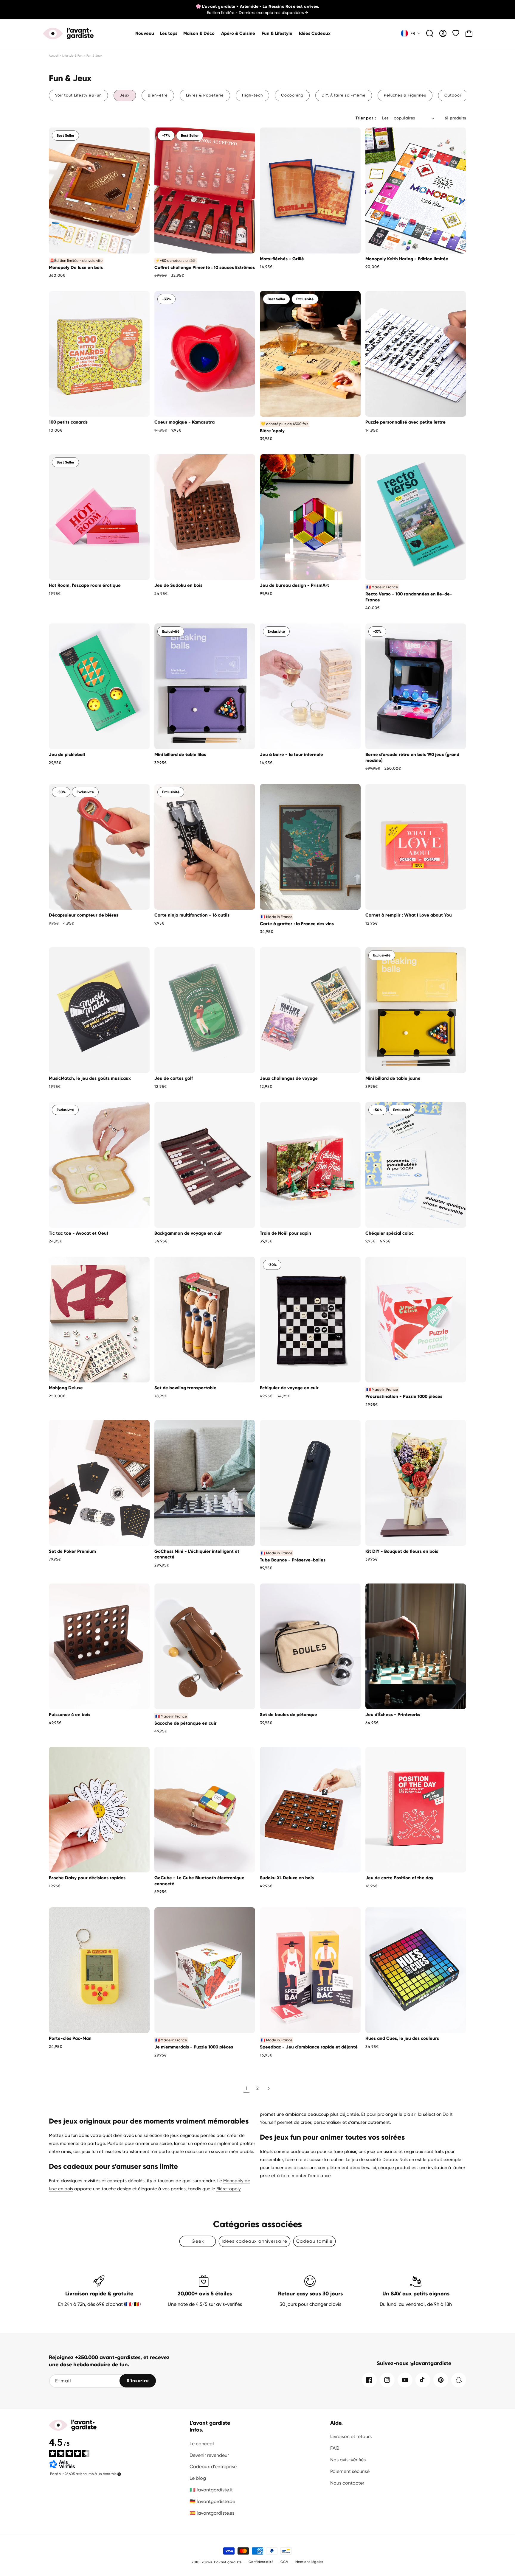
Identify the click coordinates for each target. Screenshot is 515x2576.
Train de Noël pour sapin (286, 1233)
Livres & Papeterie (205, 95)
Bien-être (158, 95)
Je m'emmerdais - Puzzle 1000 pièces (194, 2047)
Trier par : (366, 118)
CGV (284, 2562)
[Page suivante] (269, 2088)
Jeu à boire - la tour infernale (291, 755)
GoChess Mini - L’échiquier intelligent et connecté (197, 1554)
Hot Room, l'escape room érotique (85, 585)
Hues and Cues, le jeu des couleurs (402, 2038)
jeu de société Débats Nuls (380, 2160)
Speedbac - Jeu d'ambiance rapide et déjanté (309, 2047)
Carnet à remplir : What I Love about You (409, 915)
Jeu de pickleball (67, 755)
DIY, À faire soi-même (344, 95)
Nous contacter (347, 2483)
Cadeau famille (314, 2241)
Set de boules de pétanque (288, 1715)
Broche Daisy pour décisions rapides (87, 1878)
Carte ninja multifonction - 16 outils (192, 915)
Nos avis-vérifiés (348, 2460)
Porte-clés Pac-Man (70, 2038)
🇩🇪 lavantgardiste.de (212, 2501)
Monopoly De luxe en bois (76, 267)
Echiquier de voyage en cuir (289, 1388)
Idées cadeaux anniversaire (255, 2241)
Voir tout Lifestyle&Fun (78, 95)
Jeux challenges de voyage (289, 1078)
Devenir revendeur (209, 2455)
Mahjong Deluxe (66, 1388)
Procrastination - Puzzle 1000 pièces (404, 1396)
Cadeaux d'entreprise (213, 2467)
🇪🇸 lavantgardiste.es (212, 2513)
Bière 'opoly (272, 431)
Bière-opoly (229, 2189)
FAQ (335, 2448)
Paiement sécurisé (350, 2471)
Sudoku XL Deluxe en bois (287, 1878)
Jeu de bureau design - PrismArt (294, 585)
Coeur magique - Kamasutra (184, 422)
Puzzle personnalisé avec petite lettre (405, 422)
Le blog (198, 2478)
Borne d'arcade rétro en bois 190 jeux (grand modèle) (412, 757)
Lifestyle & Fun (72, 56)
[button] (199, 34)
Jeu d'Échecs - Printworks (393, 1715)
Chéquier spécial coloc (390, 1233)
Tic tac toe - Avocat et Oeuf (79, 1233)
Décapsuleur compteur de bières (84, 915)
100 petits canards (68, 422)
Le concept (202, 2444)
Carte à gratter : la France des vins (297, 924)
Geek (198, 2241)
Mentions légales (309, 2562)
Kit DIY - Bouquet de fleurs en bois (402, 1551)
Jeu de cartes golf (174, 1078)
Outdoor (453, 95)
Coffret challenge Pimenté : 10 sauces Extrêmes (205, 267)
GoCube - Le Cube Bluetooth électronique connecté (199, 1881)
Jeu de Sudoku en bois (178, 585)
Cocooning (292, 95)
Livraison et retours (351, 2436)
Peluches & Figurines (405, 95)
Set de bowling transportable (185, 1388)
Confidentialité (261, 2562)
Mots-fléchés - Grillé (282, 259)
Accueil (54, 56)
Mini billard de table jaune (393, 1078)
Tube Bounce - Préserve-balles (293, 1560)
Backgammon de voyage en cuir (188, 1233)
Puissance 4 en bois (70, 1715)
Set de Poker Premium (72, 1551)
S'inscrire (138, 2381)
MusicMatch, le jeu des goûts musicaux (90, 1078)
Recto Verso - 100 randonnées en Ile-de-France (409, 597)
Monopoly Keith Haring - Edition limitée (407, 259)
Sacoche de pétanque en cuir (186, 1723)
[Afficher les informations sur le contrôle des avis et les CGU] (119, 2474)
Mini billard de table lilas (180, 755)
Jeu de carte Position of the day (399, 1878)
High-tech (252, 95)
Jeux (125, 95)
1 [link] (246, 2088)
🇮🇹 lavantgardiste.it (211, 2490)
